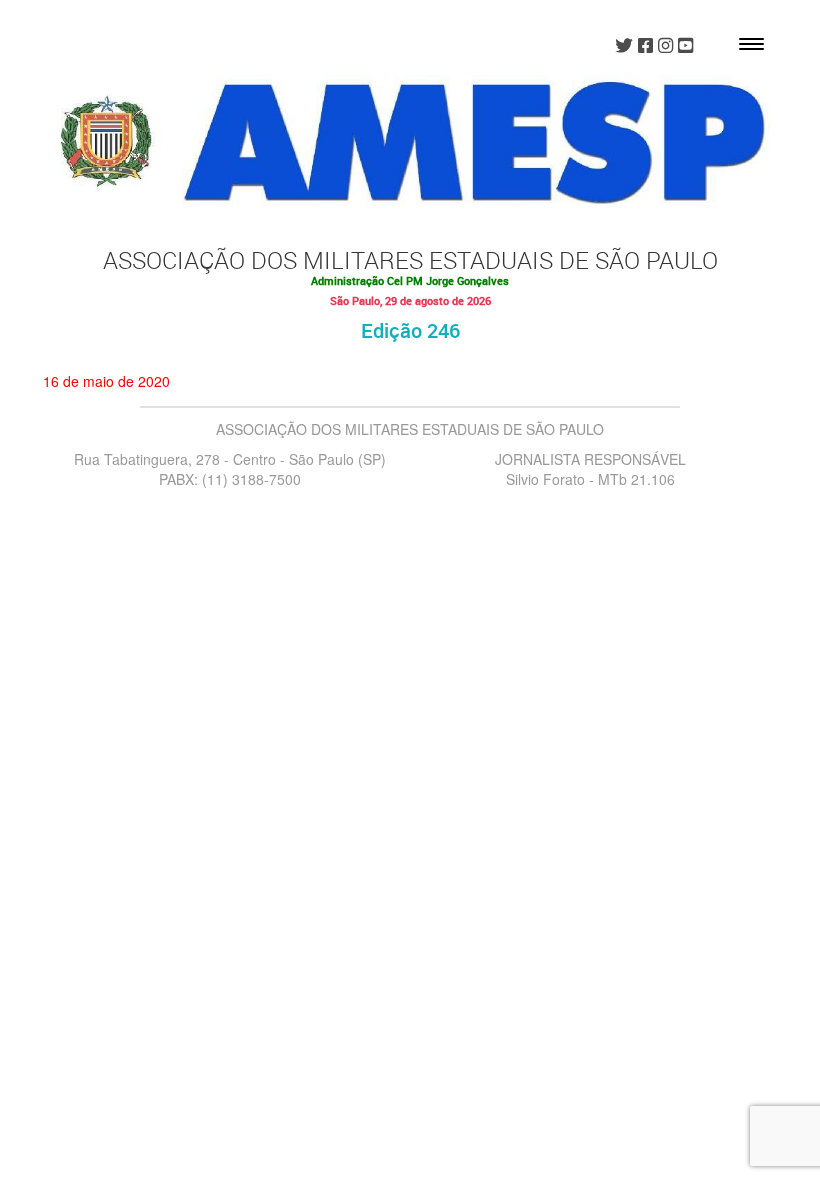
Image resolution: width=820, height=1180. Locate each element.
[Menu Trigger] (751, 42)
